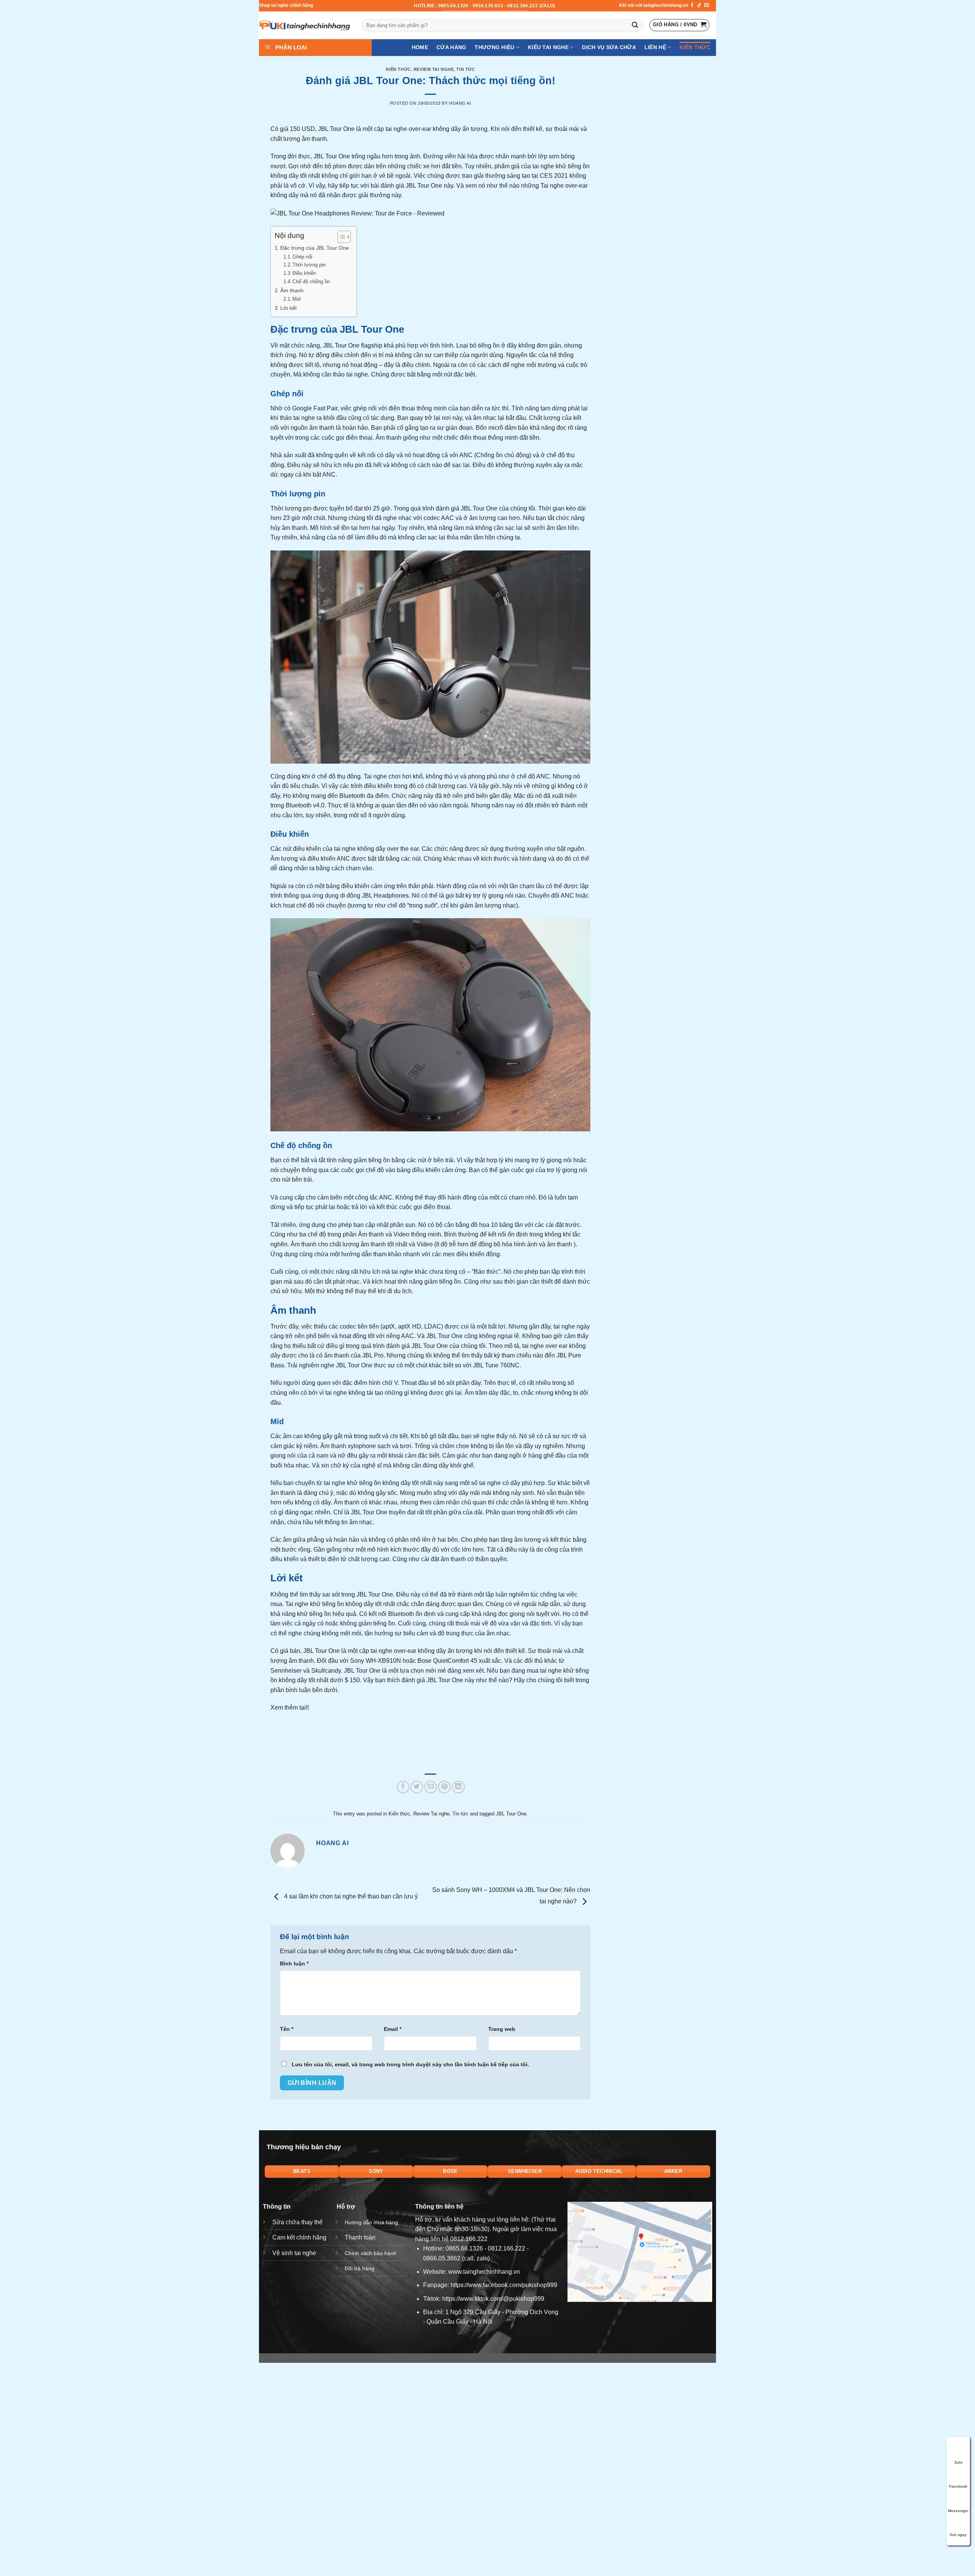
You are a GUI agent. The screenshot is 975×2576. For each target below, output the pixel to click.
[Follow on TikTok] (699, 5)
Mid (296, 299)
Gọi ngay (958, 2535)
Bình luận (294, 1964)
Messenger (958, 2511)
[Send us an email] (706, 5)
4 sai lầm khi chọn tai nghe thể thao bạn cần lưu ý (350, 1897)
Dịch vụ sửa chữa (609, 47)
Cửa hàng (451, 47)
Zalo (958, 2462)
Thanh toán (360, 2237)
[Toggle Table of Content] (340, 237)
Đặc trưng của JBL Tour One (315, 248)
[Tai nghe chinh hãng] (305, 25)
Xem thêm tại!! (290, 1707)
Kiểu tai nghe (548, 47)
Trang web (502, 2029)
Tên (287, 2029)
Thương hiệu (494, 47)
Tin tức (466, 69)
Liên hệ (655, 47)
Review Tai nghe (434, 69)
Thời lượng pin (309, 265)
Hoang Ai (460, 103)
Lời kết (289, 308)
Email (393, 2029)
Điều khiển (304, 273)
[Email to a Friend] (431, 1787)
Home (420, 47)
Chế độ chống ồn (311, 282)
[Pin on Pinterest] (444, 1787)
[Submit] (635, 26)
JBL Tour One (321, 1651)
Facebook (958, 2486)
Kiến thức (695, 47)
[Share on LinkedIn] (458, 1787)
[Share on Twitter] (417, 1787)
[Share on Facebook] (403, 1787)
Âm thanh (292, 290)
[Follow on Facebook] (692, 5)
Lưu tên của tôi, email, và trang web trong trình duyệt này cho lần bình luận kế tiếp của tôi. (410, 2064)
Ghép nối (302, 257)
